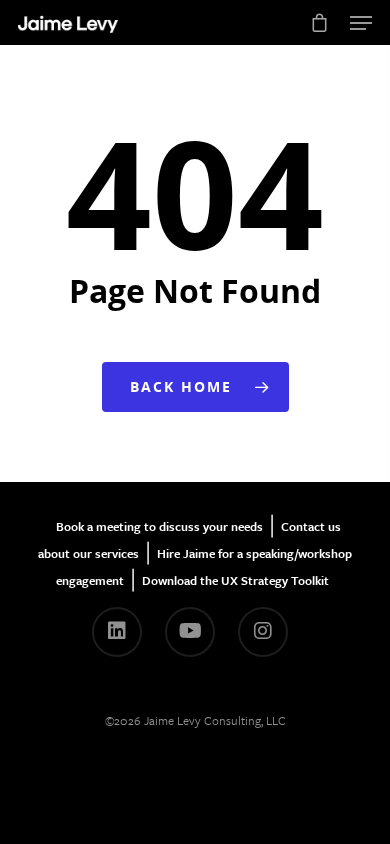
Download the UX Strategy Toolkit (235, 580)
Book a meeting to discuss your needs (159, 526)
